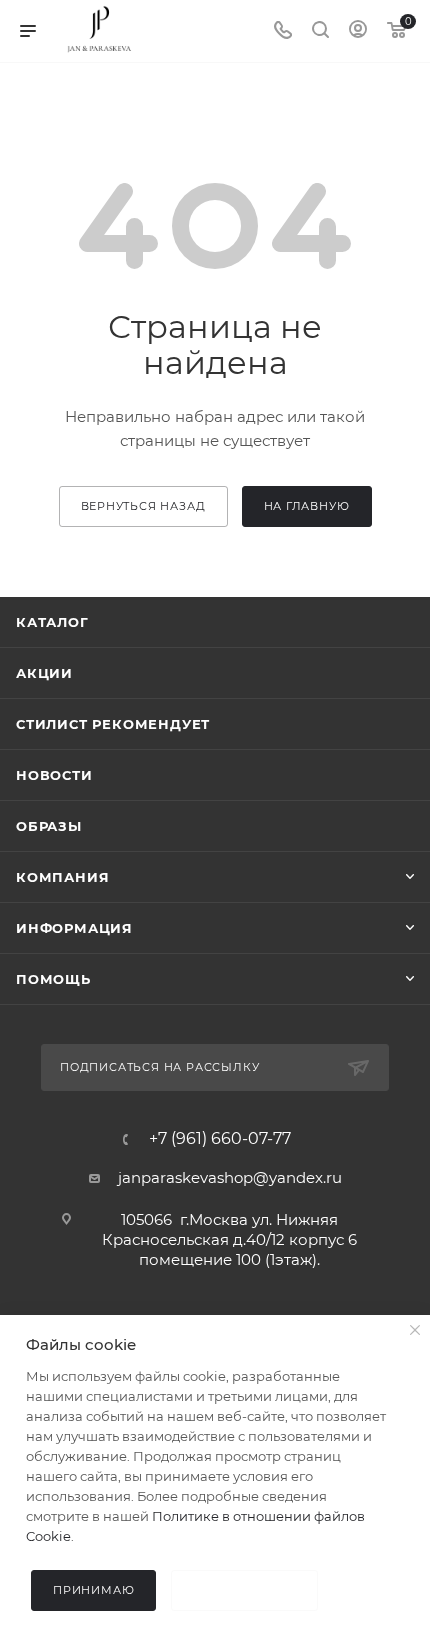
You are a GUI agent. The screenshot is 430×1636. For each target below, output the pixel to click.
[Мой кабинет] (358, 31)
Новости (54, 775)
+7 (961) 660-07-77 (220, 1139)
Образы (49, 826)
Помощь (53, 979)
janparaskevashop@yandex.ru (230, 1177)
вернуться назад (143, 506)
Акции (44, 673)
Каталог (52, 622)
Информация (74, 928)
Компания (62, 877)
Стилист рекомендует (113, 724)
